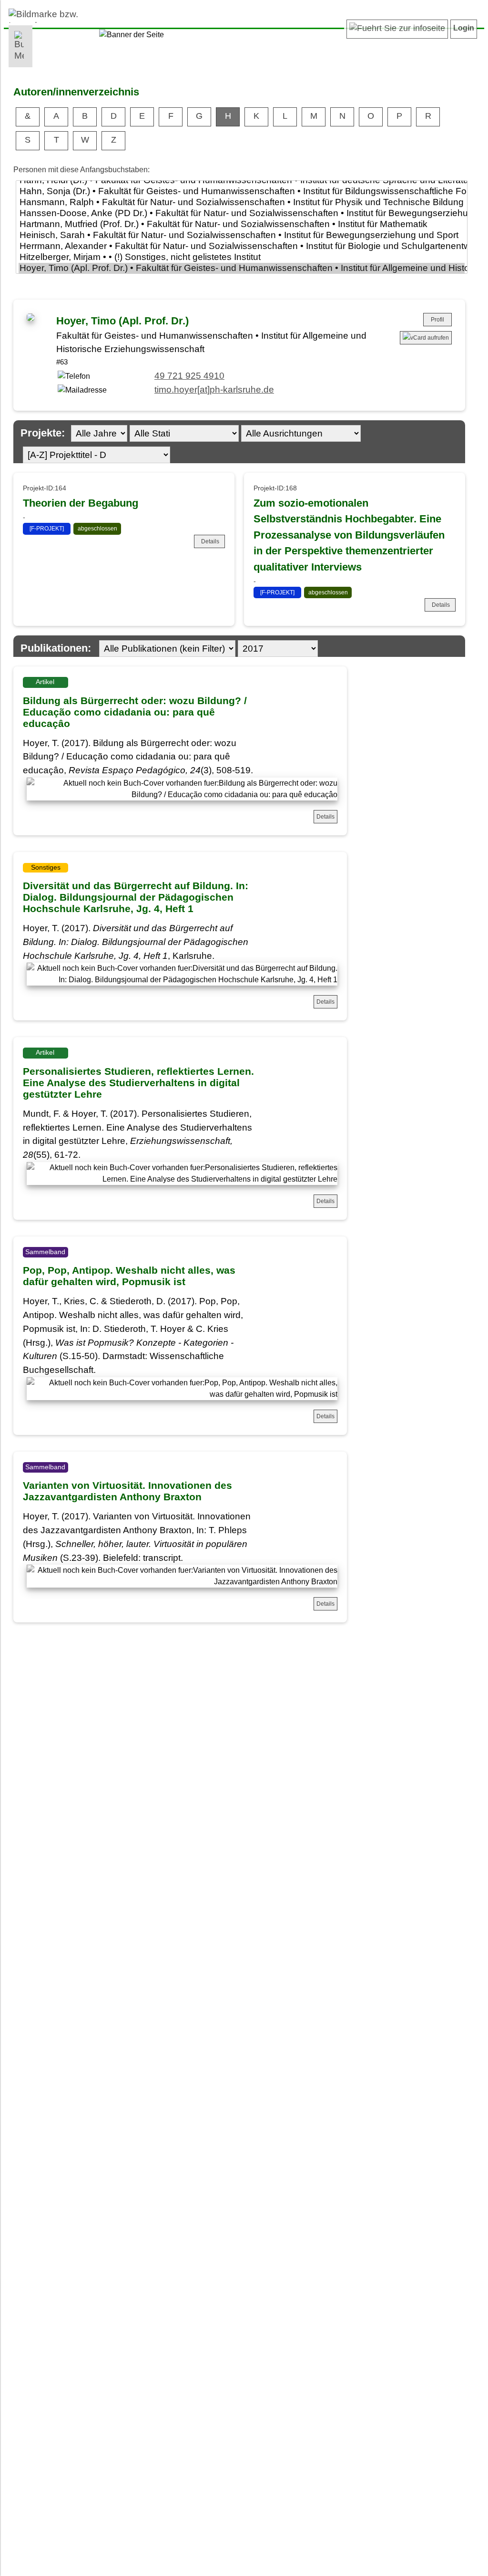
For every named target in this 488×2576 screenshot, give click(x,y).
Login (464, 28)
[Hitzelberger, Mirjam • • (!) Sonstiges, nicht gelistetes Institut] (242, 257)
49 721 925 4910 (189, 376)
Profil (437, 320)
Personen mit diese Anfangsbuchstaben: (81, 170)
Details (210, 541)
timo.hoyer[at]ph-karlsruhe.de (214, 390)
